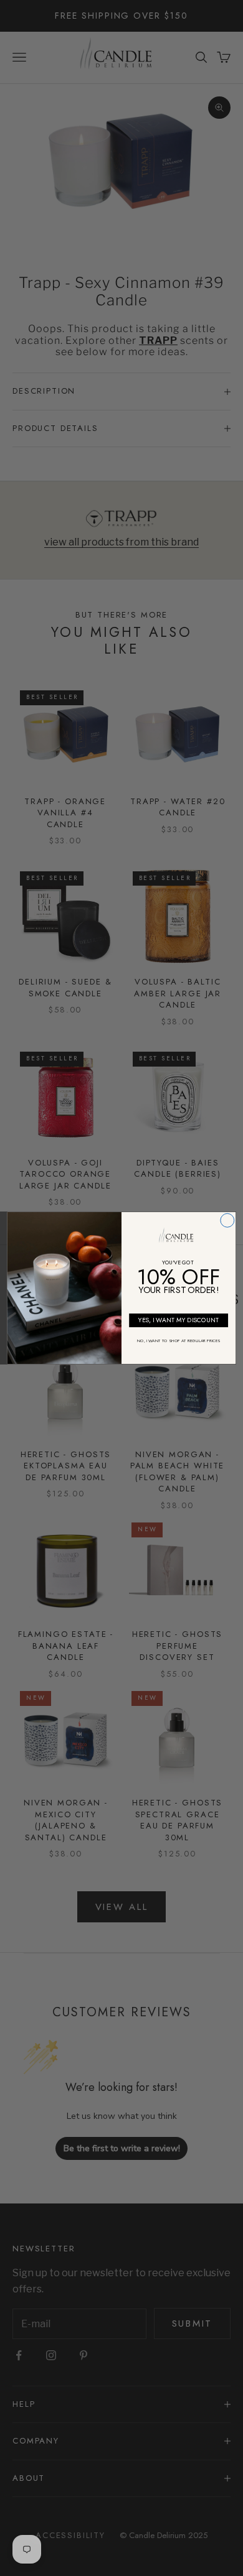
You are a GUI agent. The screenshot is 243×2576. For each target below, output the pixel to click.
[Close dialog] (227, 1220)
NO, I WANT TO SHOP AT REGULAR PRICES (179, 1341)
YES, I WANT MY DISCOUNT (179, 1320)
